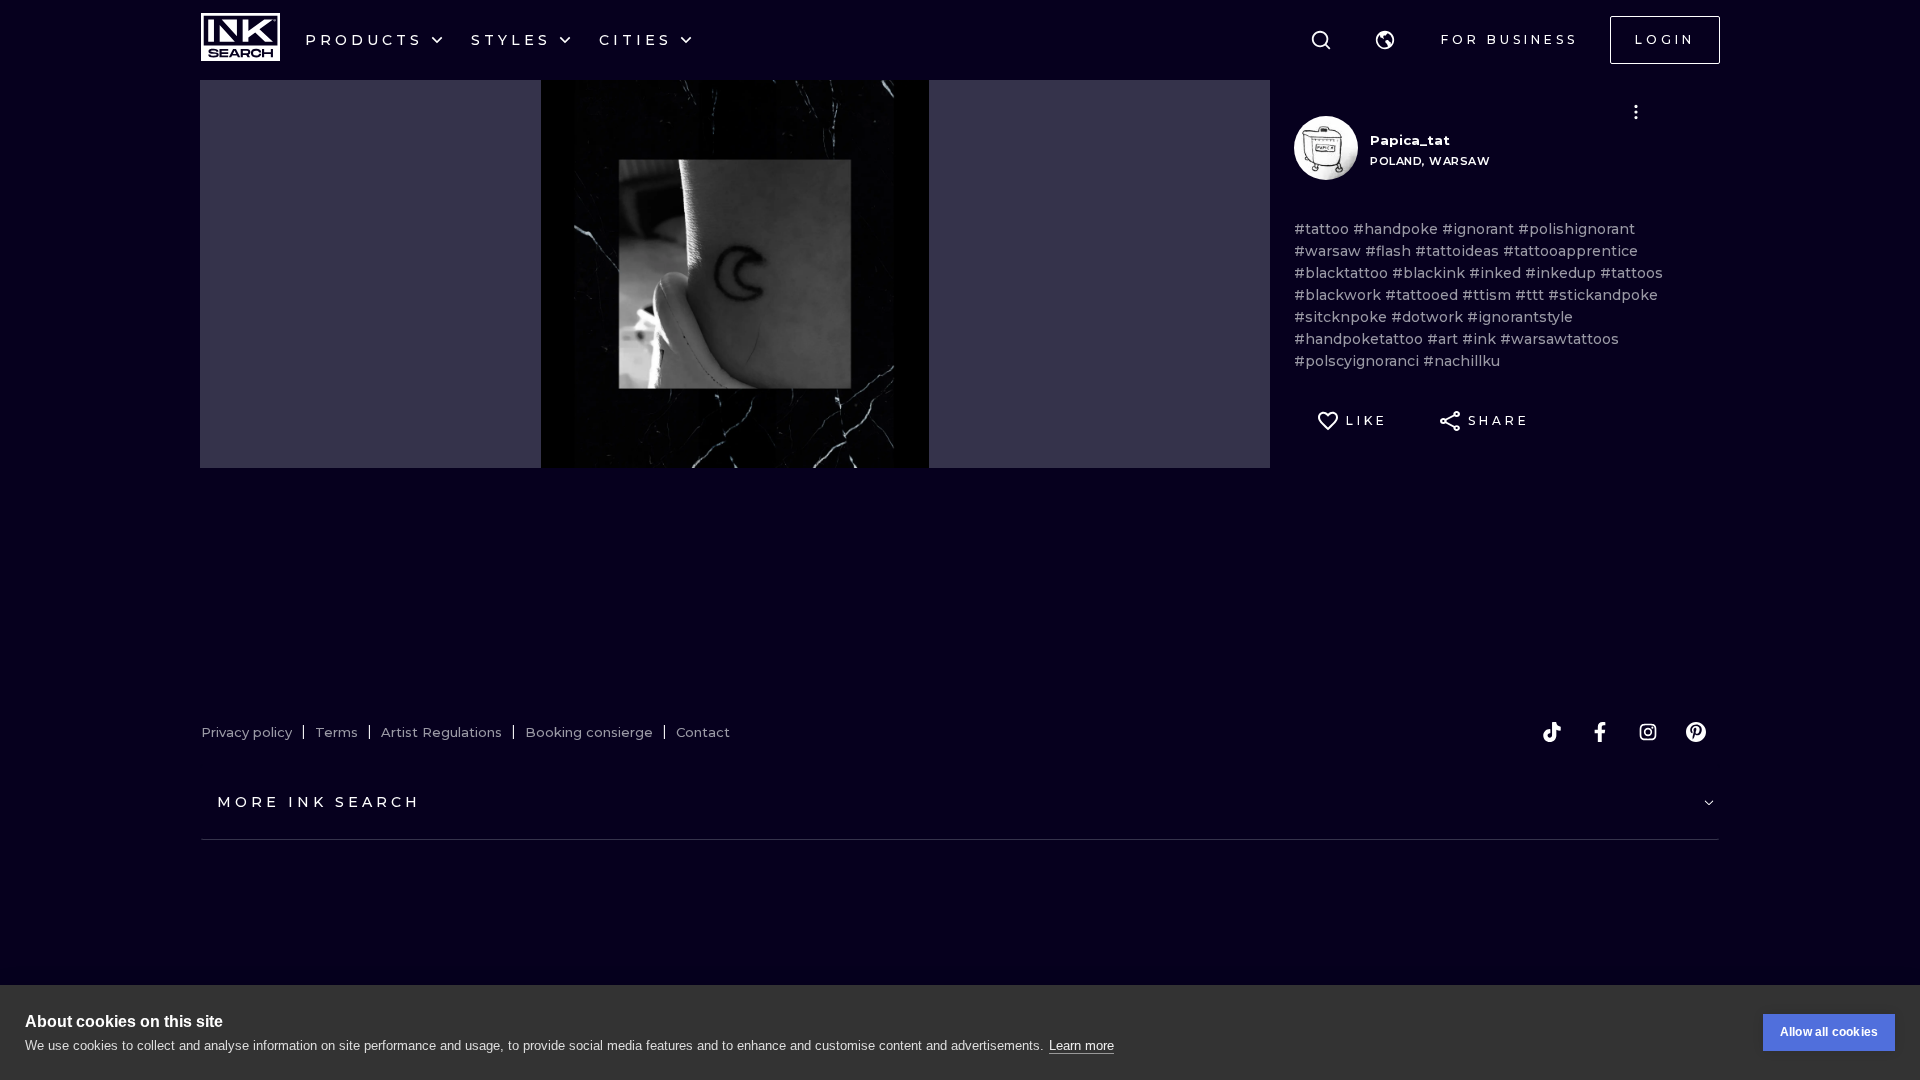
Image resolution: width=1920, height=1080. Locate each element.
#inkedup (1562, 273)
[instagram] (1648, 732)
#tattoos (1631, 273)
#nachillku (1461, 361)
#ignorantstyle (1520, 317)
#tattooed (1423, 295)
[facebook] (1600, 732)
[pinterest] (1696, 732)
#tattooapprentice (1570, 251)
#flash (1390, 251)
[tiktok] (1552, 732)
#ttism (1488, 295)
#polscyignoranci (1358, 361)
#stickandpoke (1603, 295)
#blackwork (1339, 295)
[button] (1385, 40)
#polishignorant (1576, 229)
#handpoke (1397, 229)
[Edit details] (1636, 112)
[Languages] (1385, 40)
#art (1444, 339)
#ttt (1531, 295)
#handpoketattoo (1360, 339)
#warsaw (1329, 251)
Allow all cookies (1829, 1032)
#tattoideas (1459, 251)
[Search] (1321, 40)
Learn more (1081, 1045)
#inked (1497, 273)
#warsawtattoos (1559, 339)
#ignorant (1480, 229)
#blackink (1430, 273)
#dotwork (1429, 317)
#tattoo (1323, 229)
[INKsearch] (240, 40)
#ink (1481, 339)
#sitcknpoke (1342, 317)
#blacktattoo (1343, 273)
